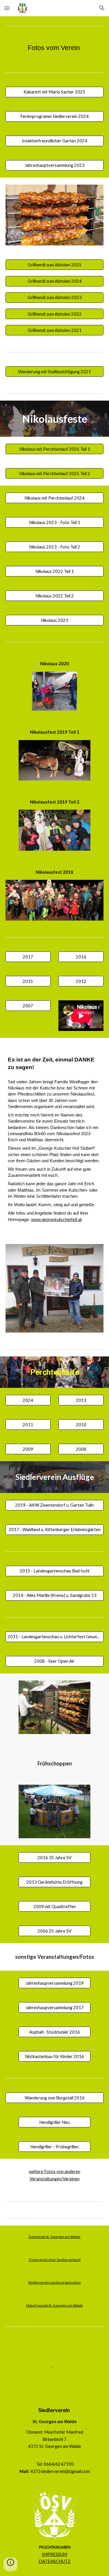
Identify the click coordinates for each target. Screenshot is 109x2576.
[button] (7, 8)
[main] (55, 48)
